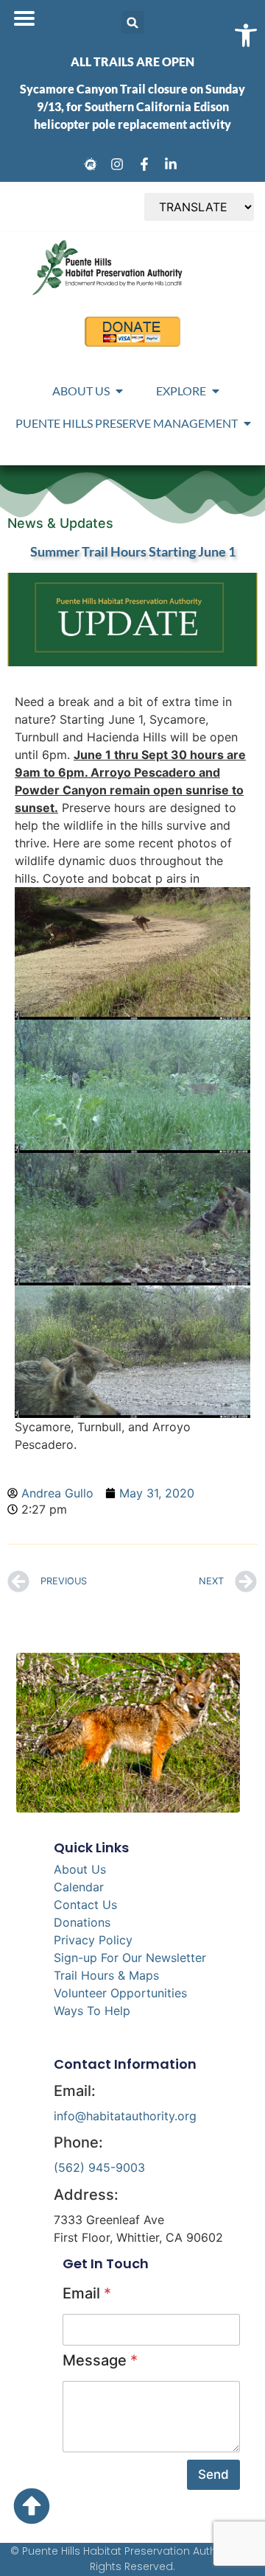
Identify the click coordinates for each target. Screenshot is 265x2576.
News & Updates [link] (60, 523)
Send (213, 2474)
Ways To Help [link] (92, 2011)
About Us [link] (80, 1869)
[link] (93, 164)
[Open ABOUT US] (119, 391)
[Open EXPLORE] (216, 391)
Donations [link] (82, 1922)
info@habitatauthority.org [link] (125, 2116)
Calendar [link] (79, 1887)
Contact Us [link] (85, 1905)
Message (100, 2360)
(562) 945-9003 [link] (99, 2167)
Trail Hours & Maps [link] (106, 1975)
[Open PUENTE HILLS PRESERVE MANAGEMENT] (247, 423)
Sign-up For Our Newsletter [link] (130, 1958)
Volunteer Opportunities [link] (120, 1993)
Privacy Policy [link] (93, 1940)
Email (87, 2293)
